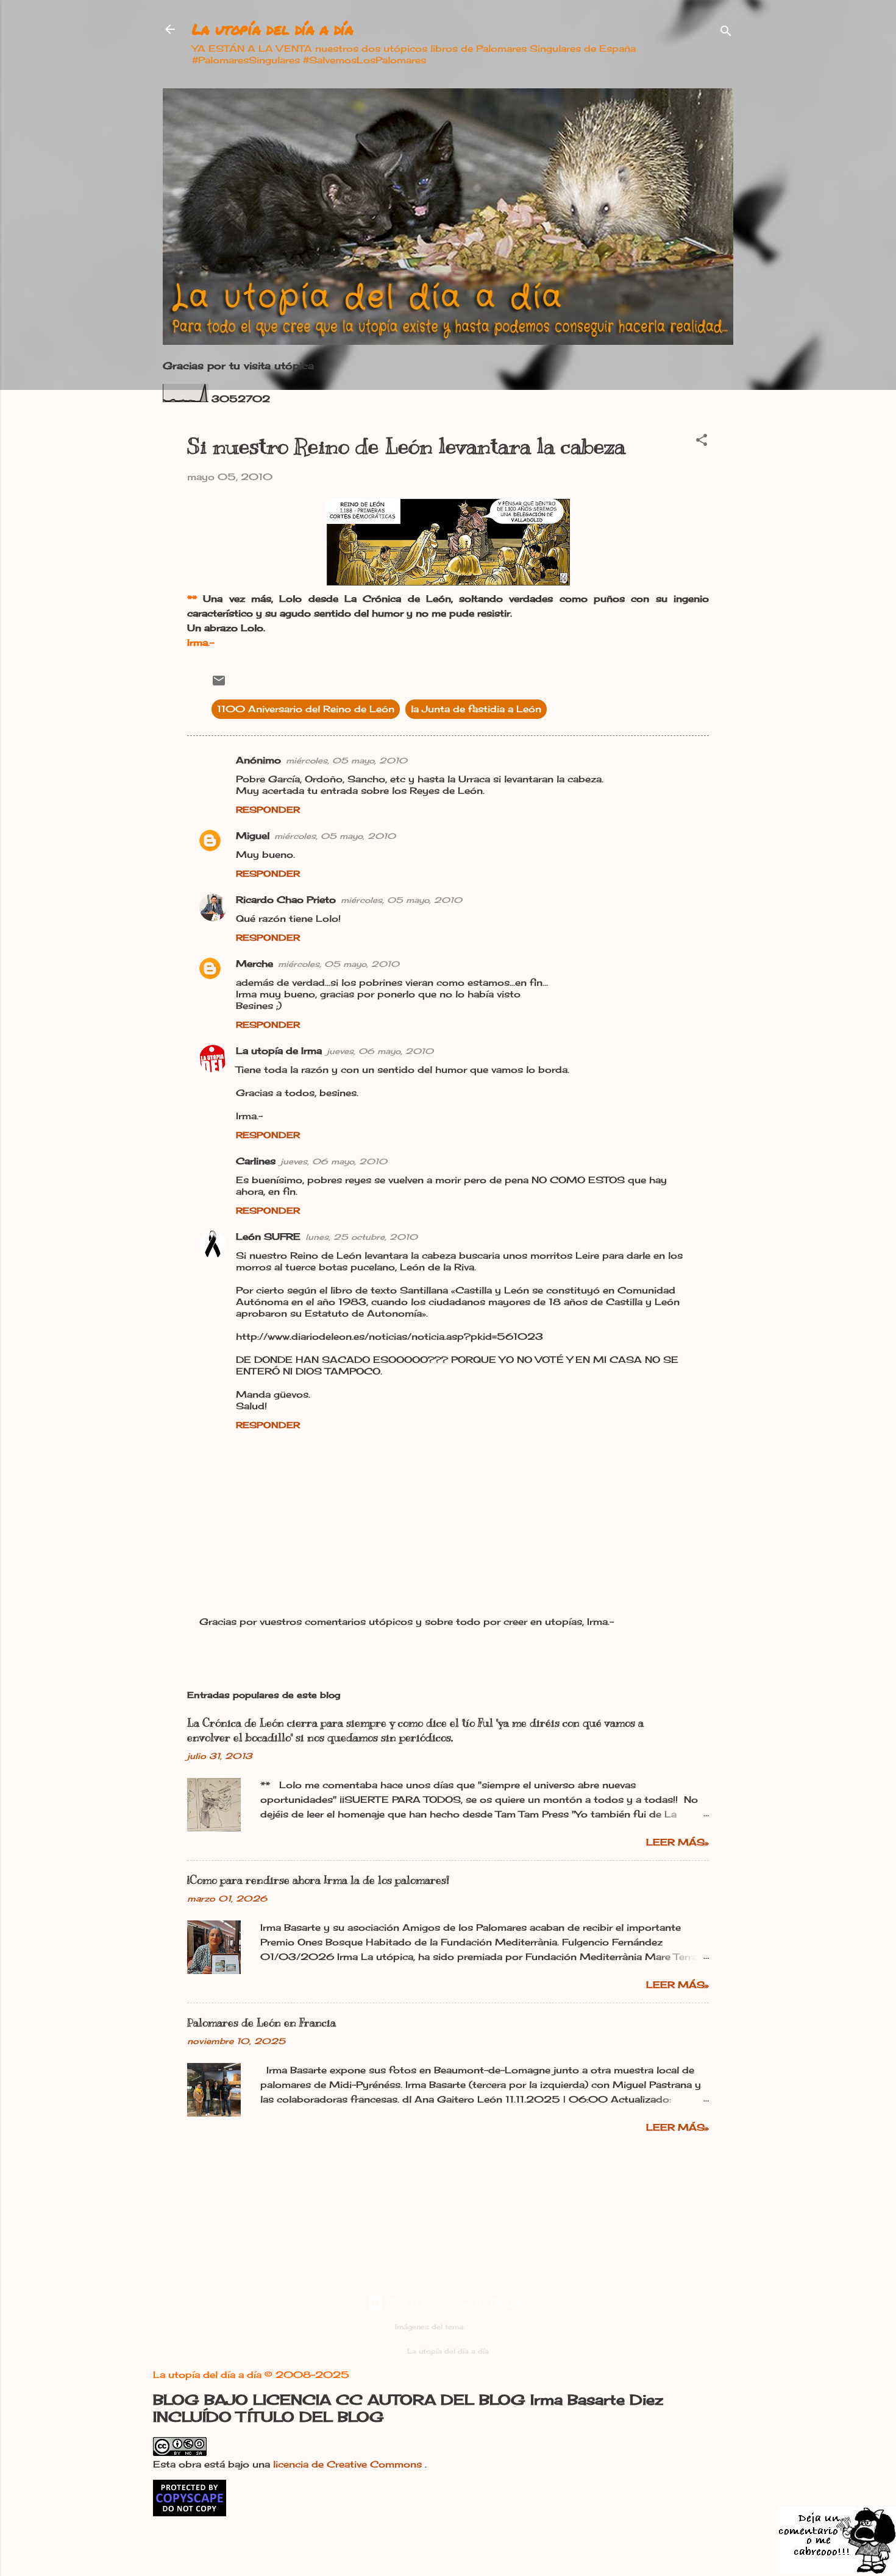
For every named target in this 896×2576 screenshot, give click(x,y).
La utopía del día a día (273, 29)
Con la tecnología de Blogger (455, 2303)
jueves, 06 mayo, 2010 (380, 1051)
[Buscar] (726, 33)
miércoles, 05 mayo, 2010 (347, 760)
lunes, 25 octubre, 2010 (361, 1237)
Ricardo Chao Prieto (286, 900)
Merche (254, 964)
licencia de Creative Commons (349, 2464)
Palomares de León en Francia (261, 2023)
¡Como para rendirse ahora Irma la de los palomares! (318, 1880)
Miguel (253, 836)
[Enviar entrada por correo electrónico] (219, 685)
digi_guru (484, 2327)
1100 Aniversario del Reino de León (306, 709)
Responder (268, 809)
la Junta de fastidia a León (476, 709)
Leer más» (677, 1842)
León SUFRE (268, 1237)
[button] (702, 442)
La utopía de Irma (279, 1051)
